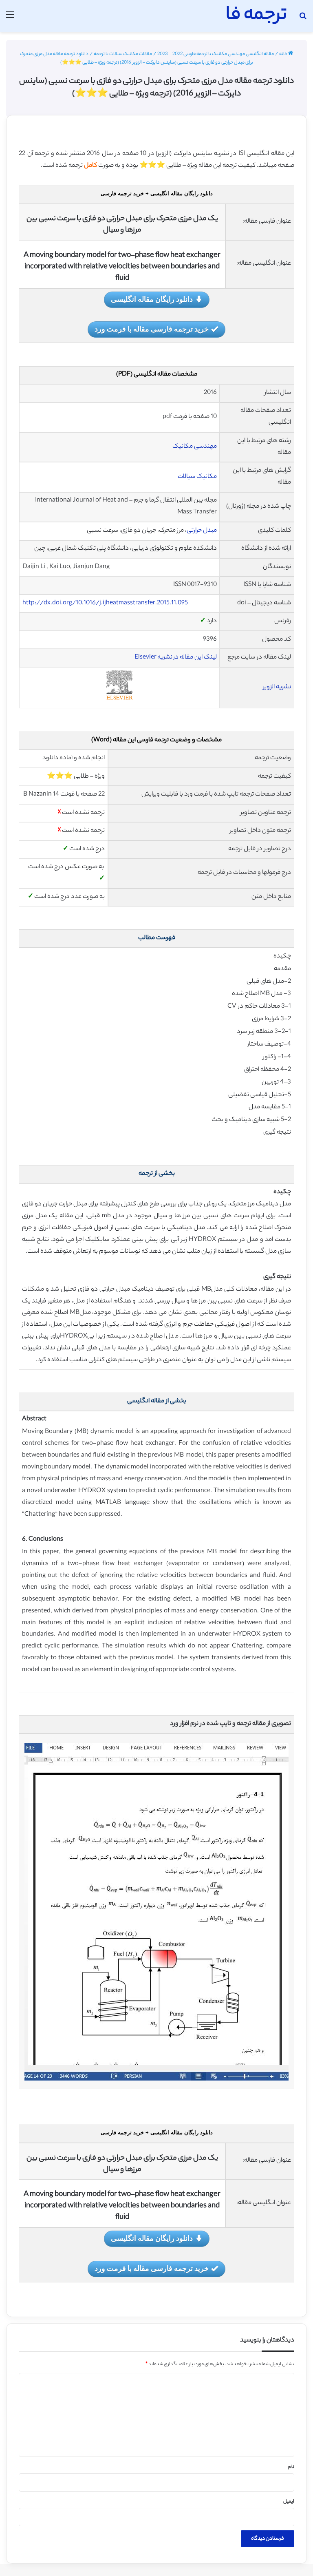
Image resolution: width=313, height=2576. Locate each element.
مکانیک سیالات (197, 477)
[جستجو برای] (303, 19)
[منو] (10, 19)
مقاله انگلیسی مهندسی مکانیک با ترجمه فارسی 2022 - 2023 (216, 54)
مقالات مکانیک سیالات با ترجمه (123, 54)
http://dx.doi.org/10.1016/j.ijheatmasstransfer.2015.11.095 (105, 603)
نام (291, 2467)
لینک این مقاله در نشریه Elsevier (176, 658)
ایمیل (289, 2502)
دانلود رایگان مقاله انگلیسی (152, 299)
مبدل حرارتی (202, 531)
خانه (284, 54)
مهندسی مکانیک (195, 447)
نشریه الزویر (277, 687)
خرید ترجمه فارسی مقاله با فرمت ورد (152, 329)
